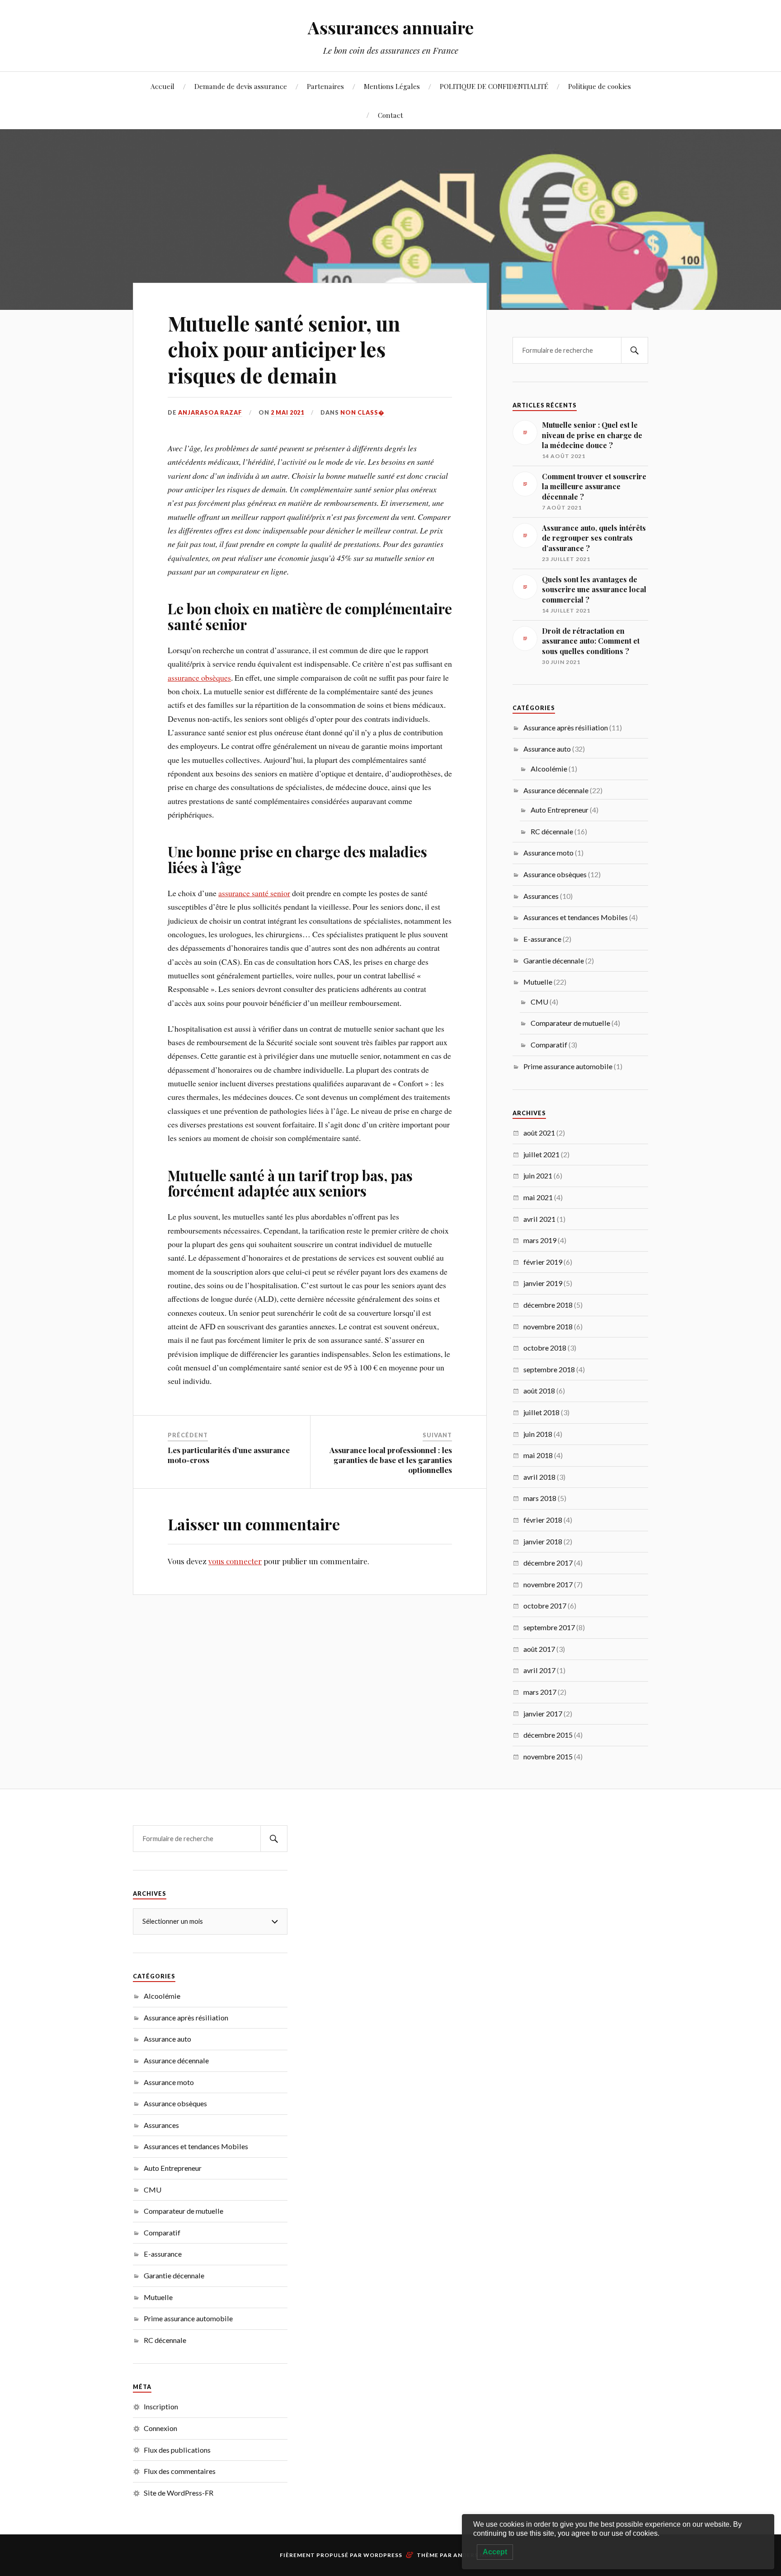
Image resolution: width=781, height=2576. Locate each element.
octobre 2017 (545, 1606)
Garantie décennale (554, 961)
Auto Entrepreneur (560, 810)
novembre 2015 (548, 1756)
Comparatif (549, 1045)
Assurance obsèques (555, 874)
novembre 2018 (548, 1326)
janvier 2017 (543, 1713)
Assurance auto (547, 749)
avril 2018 (539, 1477)
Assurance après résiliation (566, 727)
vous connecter (235, 1561)
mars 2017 (540, 1692)
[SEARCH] (635, 350)
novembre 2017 (548, 1584)
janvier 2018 (543, 1541)
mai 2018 (538, 1455)
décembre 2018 (548, 1305)
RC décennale (552, 831)
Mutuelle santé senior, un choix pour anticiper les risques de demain (284, 349)
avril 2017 (539, 1670)
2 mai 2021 (287, 412)
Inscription (161, 2406)
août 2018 (539, 1391)
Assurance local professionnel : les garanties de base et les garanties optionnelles (391, 1460)
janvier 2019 (543, 1283)
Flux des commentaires (180, 2471)
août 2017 (539, 1649)
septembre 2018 (549, 1369)
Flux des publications (177, 2450)
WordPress (383, 2555)
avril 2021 (539, 1219)
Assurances (541, 896)
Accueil (162, 86)
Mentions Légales (392, 86)
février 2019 (543, 1262)
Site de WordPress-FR (179, 2493)
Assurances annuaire (391, 27)
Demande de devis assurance (241, 86)
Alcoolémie (549, 769)
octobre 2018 (545, 1348)
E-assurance (542, 939)
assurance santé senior (254, 893)
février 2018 (543, 1520)
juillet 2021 (541, 1154)
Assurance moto (548, 853)
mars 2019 (540, 1240)
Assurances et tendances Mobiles (576, 917)
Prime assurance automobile (568, 1066)
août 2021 (539, 1133)
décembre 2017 (548, 1563)
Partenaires (325, 86)
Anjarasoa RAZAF (210, 412)
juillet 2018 (541, 1412)
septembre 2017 (549, 1627)
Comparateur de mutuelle (570, 1023)
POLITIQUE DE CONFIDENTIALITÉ (494, 86)
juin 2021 (538, 1176)
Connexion (160, 2428)
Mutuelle (538, 982)
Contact (390, 115)
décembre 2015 (548, 1735)
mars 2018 (540, 1498)
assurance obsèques (199, 678)
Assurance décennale (556, 790)
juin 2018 (538, 1434)
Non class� (362, 412)
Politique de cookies (600, 86)
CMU (539, 1002)
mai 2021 (538, 1197)
